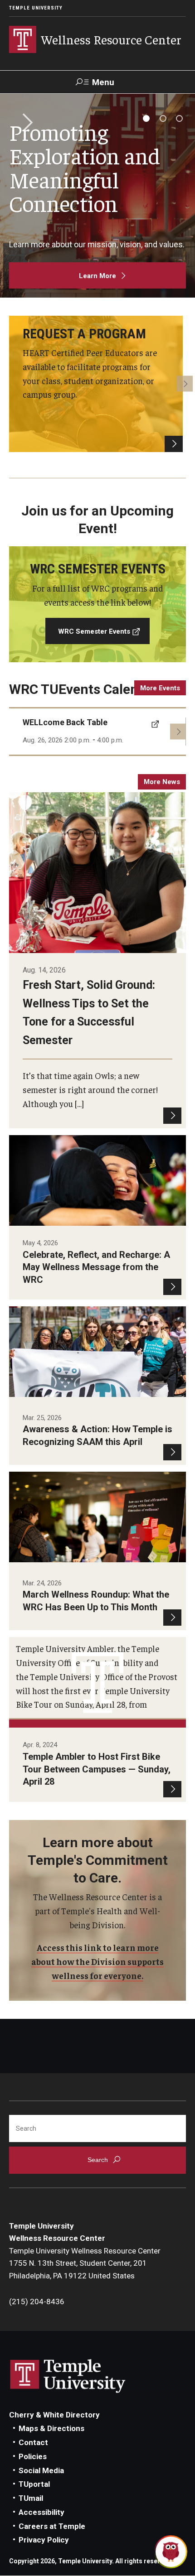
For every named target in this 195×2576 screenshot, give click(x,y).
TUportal (34, 2484)
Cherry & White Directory (54, 2415)
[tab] (146, 118)
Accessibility (41, 2512)
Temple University (36, 8)
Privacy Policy (44, 2540)
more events (160, 688)
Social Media (41, 2470)
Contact (33, 2442)
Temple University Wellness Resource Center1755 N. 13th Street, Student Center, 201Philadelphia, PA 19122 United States (85, 2263)
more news (162, 782)
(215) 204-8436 (37, 2302)
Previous (10, 384)
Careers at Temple (52, 2526)
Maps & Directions (51, 2428)
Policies (33, 2456)
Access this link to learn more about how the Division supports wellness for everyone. (97, 1961)
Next (24, 123)
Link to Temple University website (68, 2376)
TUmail (31, 2498)
